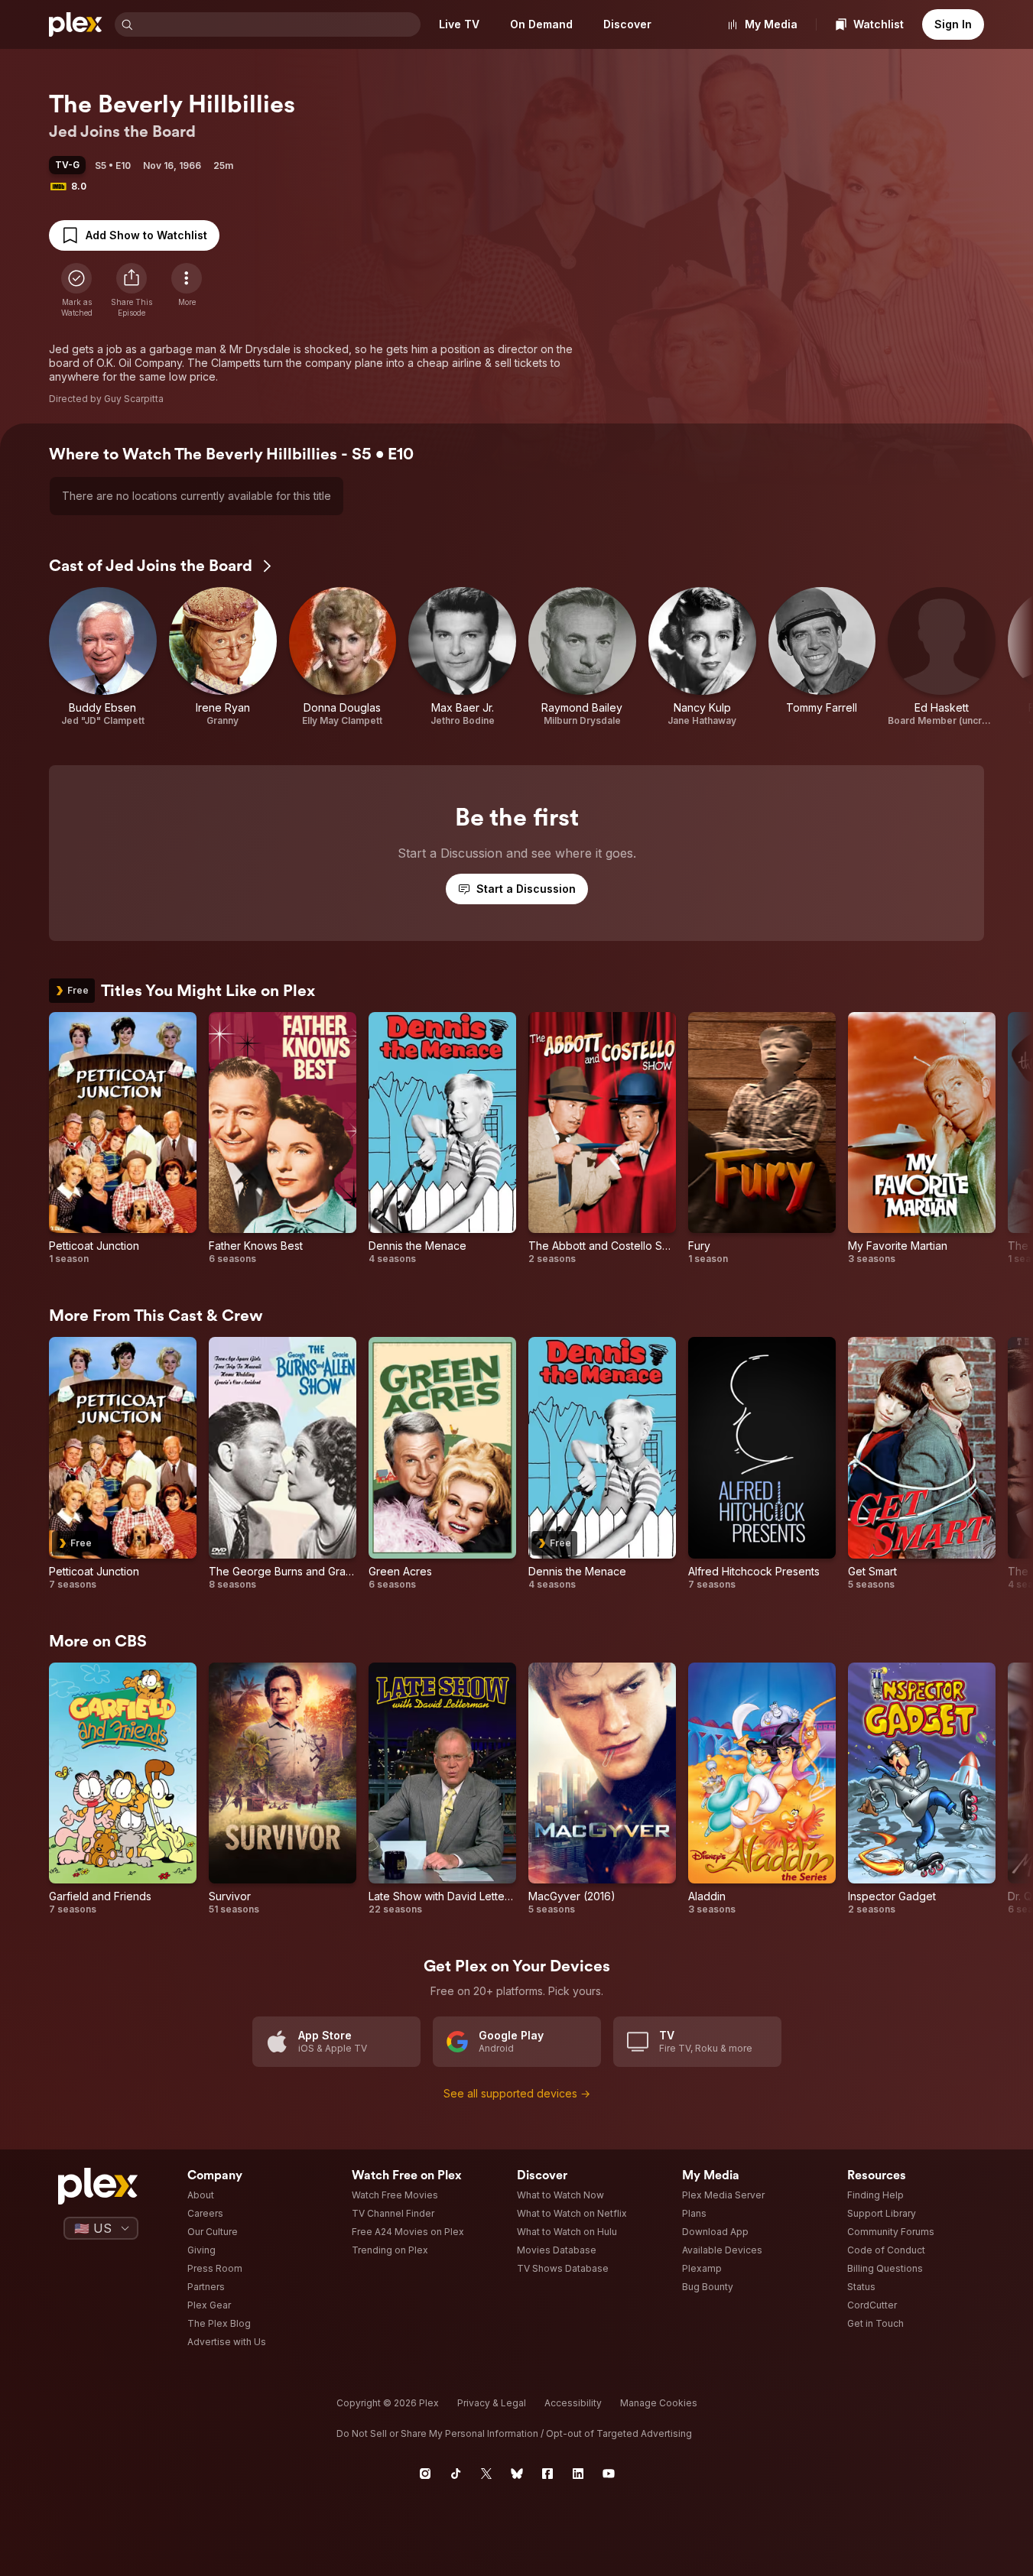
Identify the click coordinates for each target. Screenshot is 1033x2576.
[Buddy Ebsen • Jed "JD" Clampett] (103, 657)
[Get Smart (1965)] (922, 1464)
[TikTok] (456, 2474)
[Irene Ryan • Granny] (223, 657)
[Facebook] (547, 2474)
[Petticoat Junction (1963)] (123, 1139)
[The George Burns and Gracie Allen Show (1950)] (283, 1464)
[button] (132, 290)
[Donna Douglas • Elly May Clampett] (343, 657)
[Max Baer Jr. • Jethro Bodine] (462, 657)
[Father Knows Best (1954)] (283, 1139)
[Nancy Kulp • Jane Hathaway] (702, 657)
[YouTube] (609, 2474)
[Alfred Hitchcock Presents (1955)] (762, 1464)
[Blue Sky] (517, 2474)
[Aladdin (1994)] (762, 1789)
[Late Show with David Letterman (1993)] (442, 1789)
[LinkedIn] (578, 2474)
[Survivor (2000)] (283, 1789)
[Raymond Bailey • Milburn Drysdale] (582, 657)
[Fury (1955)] (762, 1139)
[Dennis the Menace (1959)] (442, 1139)
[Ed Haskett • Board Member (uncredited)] (942, 657)
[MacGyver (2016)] (602, 1789)
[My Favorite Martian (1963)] (922, 1139)
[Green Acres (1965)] (442, 1464)
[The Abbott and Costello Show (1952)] (602, 1139)
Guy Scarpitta (134, 399)
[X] (486, 2474)
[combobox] (278, 24)
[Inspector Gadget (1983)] (922, 1789)
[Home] (76, 24)
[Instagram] (425, 2474)
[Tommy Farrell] (822, 657)
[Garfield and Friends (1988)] (123, 1789)
